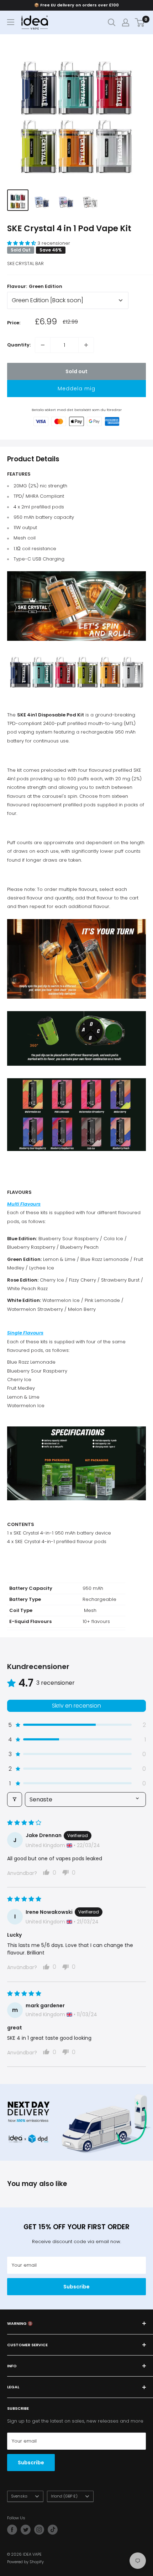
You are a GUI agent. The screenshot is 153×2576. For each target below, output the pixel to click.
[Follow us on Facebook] (12, 2530)
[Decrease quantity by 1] (43, 345)
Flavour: (35, 286)
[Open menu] (11, 22)
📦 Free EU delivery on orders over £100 (76, 5)
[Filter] (15, 1799)
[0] (140, 22)
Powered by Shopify (25, 2562)
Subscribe (76, 2287)
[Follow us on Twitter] (26, 2530)
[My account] (126, 22)
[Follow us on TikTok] (53, 2530)
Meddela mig (76, 389)
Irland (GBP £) (64, 2496)
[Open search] (112, 22)
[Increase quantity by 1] (86, 345)
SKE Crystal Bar (25, 263)
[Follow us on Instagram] (39, 2530)
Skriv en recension (76, 1706)
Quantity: (19, 345)
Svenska (19, 2496)
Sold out (76, 371)
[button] (22, 243)
